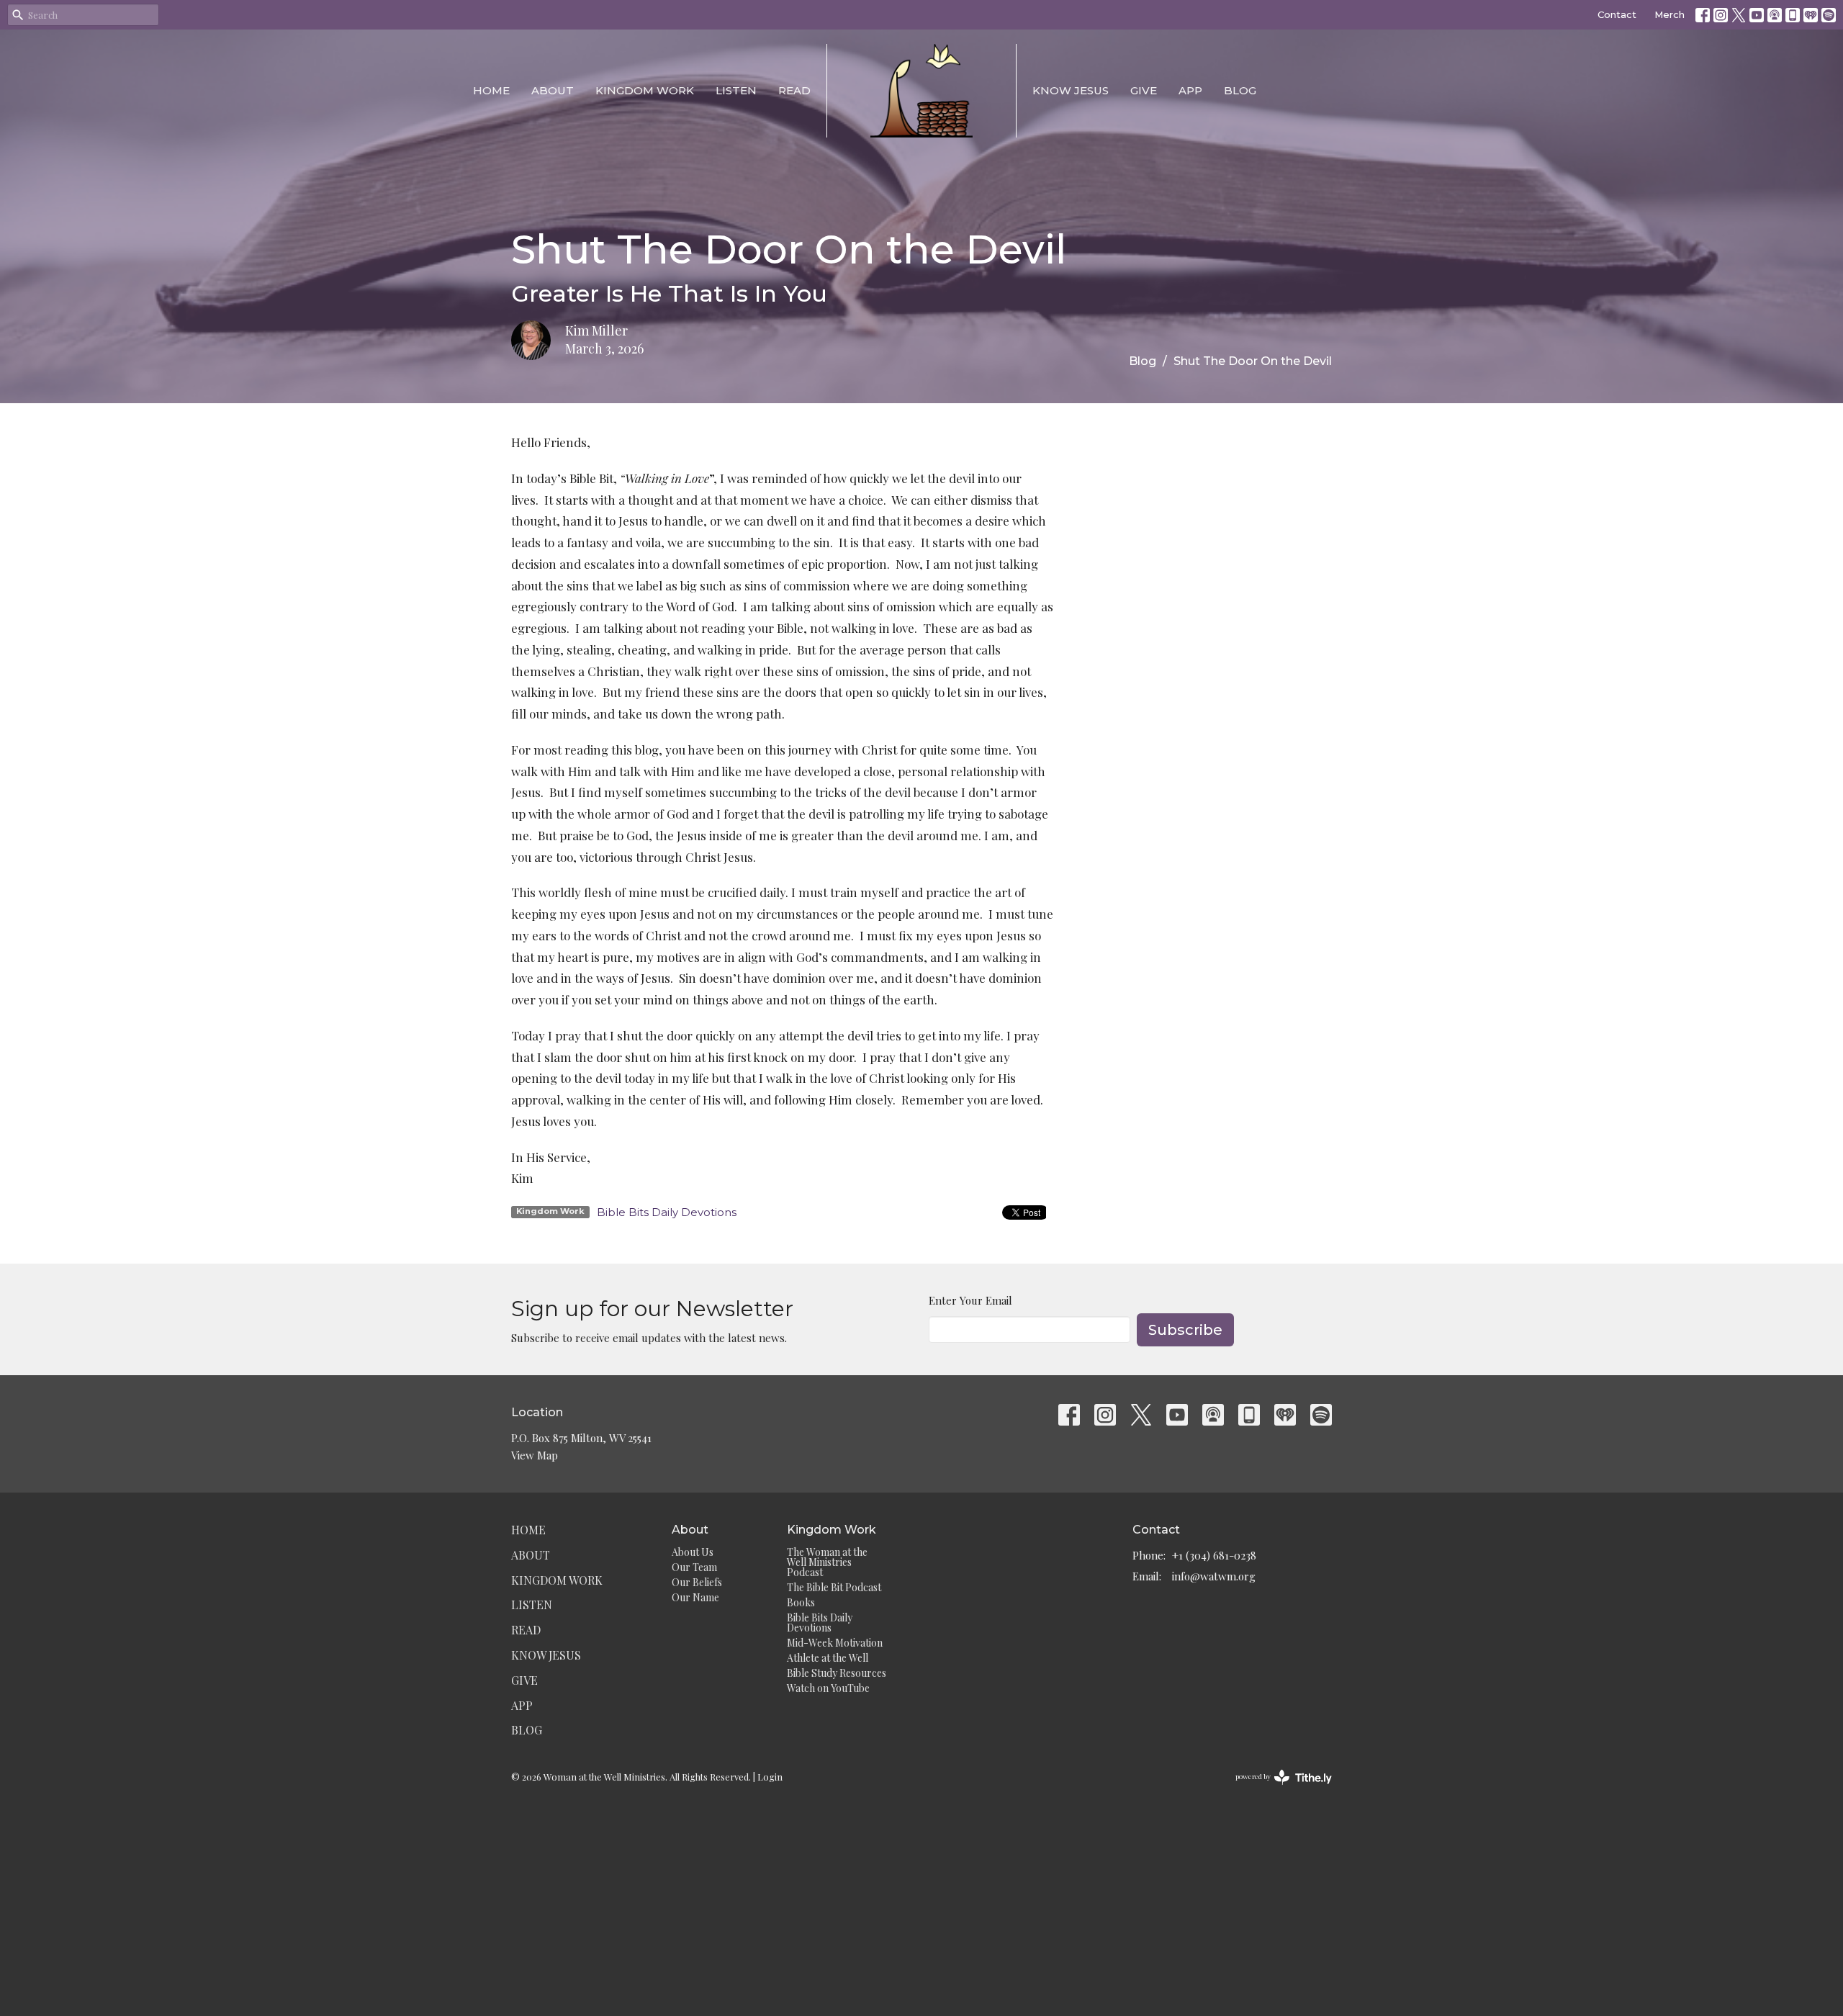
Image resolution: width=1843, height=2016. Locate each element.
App (1190, 90)
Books (801, 1602)
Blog (1240, 90)
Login (770, 1777)
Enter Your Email (970, 1300)
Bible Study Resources (837, 1673)
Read (794, 90)
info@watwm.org (1214, 1576)
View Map (535, 1455)
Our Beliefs (697, 1582)
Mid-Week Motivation (835, 1643)
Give (1144, 90)
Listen (736, 90)
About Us (693, 1552)
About (553, 90)
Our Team (694, 1567)
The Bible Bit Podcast (834, 1587)
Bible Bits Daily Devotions (667, 1212)
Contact (1617, 14)
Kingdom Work (645, 90)
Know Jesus (1071, 90)
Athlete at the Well (828, 1658)
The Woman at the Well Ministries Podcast (827, 1562)
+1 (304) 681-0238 (1214, 1555)
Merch (1669, 14)
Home (491, 90)
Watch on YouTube (828, 1688)
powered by (1276, 1788)
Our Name (695, 1597)
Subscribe (1185, 1330)
